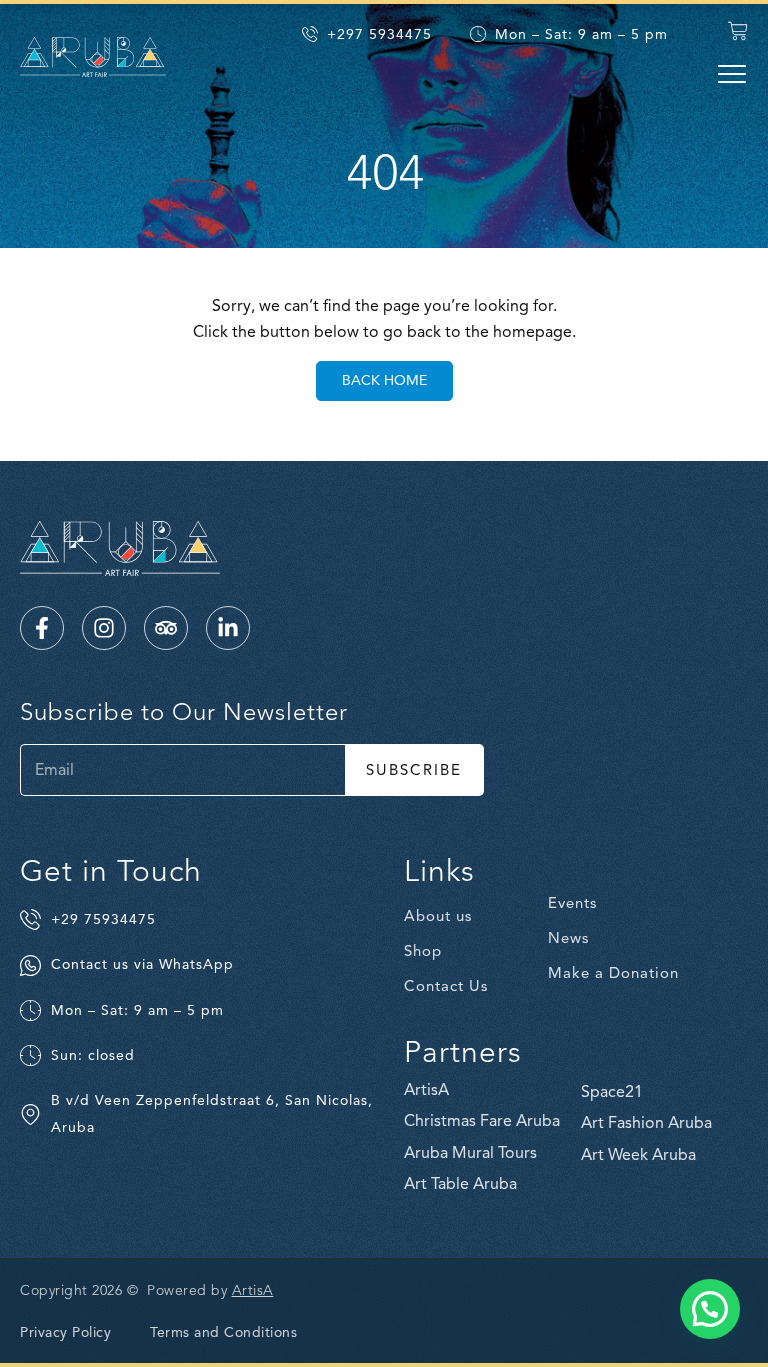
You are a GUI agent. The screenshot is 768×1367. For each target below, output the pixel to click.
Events (572, 903)
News (568, 938)
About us (438, 916)
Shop (423, 951)
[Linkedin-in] (228, 628)
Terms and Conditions (223, 1332)
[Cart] (738, 31)
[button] (732, 74)
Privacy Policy (65, 1332)
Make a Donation (613, 973)
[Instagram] (104, 628)
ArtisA (253, 1290)
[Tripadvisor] (166, 628)
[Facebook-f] (42, 628)
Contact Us (446, 986)
